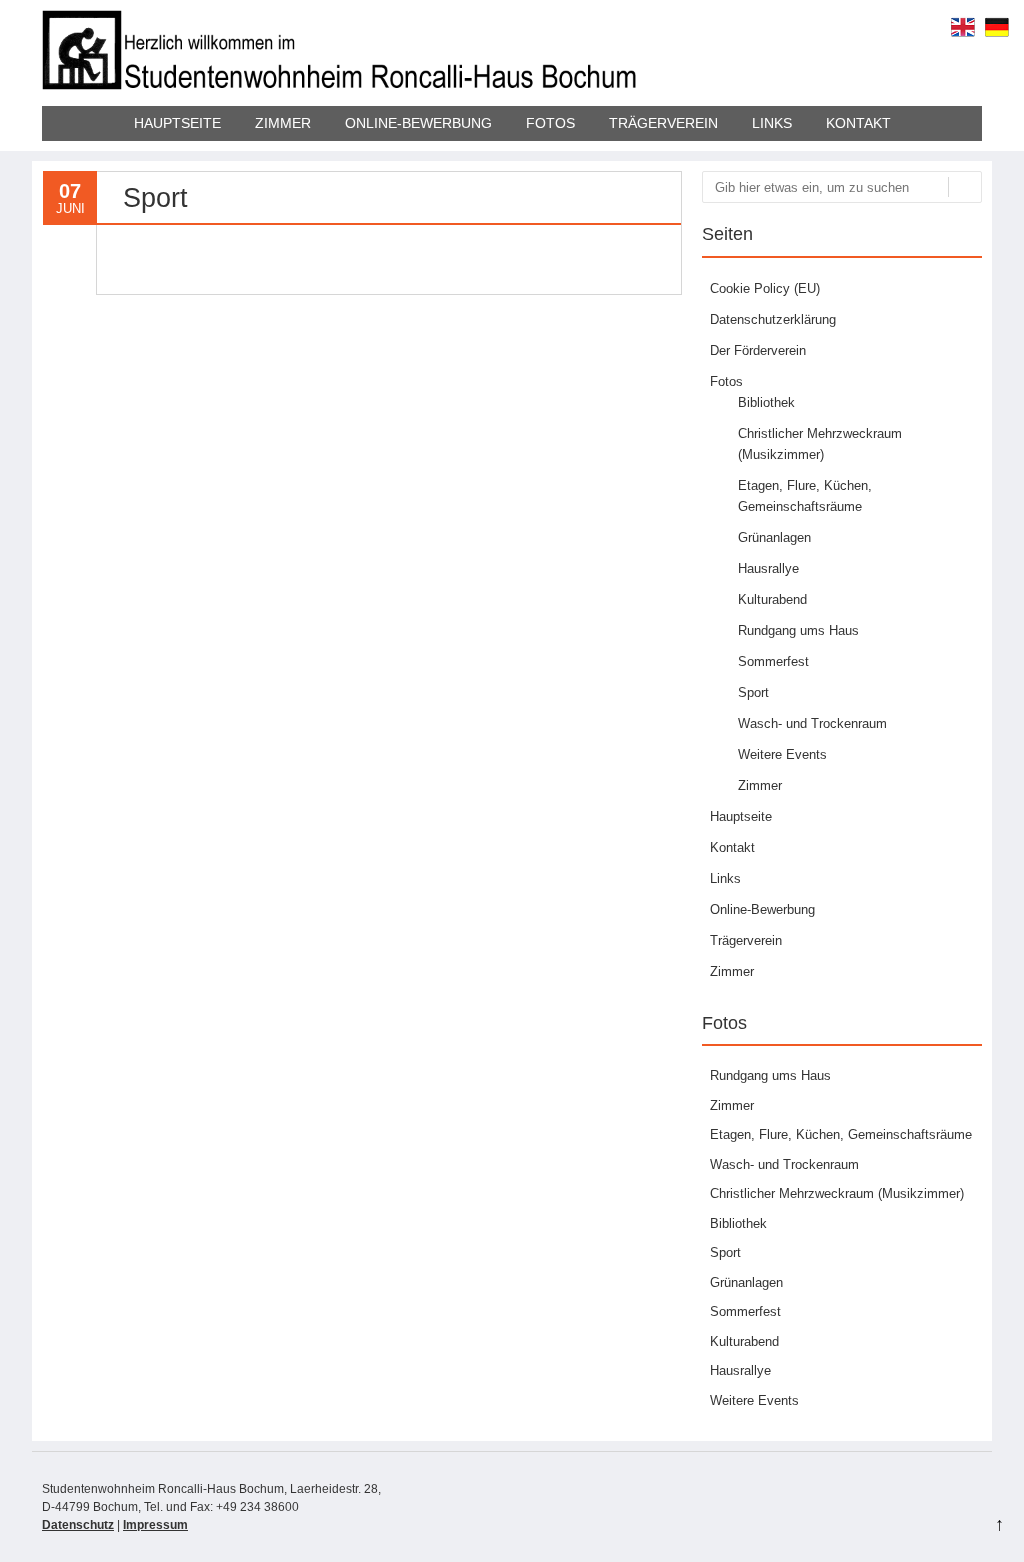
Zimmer (283, 123)
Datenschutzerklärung (773, 319)
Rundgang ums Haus (798, 630)
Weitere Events (782, 754)
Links (772, 123)
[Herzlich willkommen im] (342, 85)
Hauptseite (177, 123)
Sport (753, 692)
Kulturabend (772, 599)
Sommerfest (773, 661)
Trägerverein (663, 123)
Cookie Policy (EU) (765, 288)
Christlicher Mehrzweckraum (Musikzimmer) (837, 1193)
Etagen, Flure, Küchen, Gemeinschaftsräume (841, 1134)
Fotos (550, 123)
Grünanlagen (774, 537)
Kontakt (858, 123)
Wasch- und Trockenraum (812, 723)
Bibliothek (766, 402)
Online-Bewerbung (418, 123)
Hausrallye (768, 568)
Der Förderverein (758, 350)
